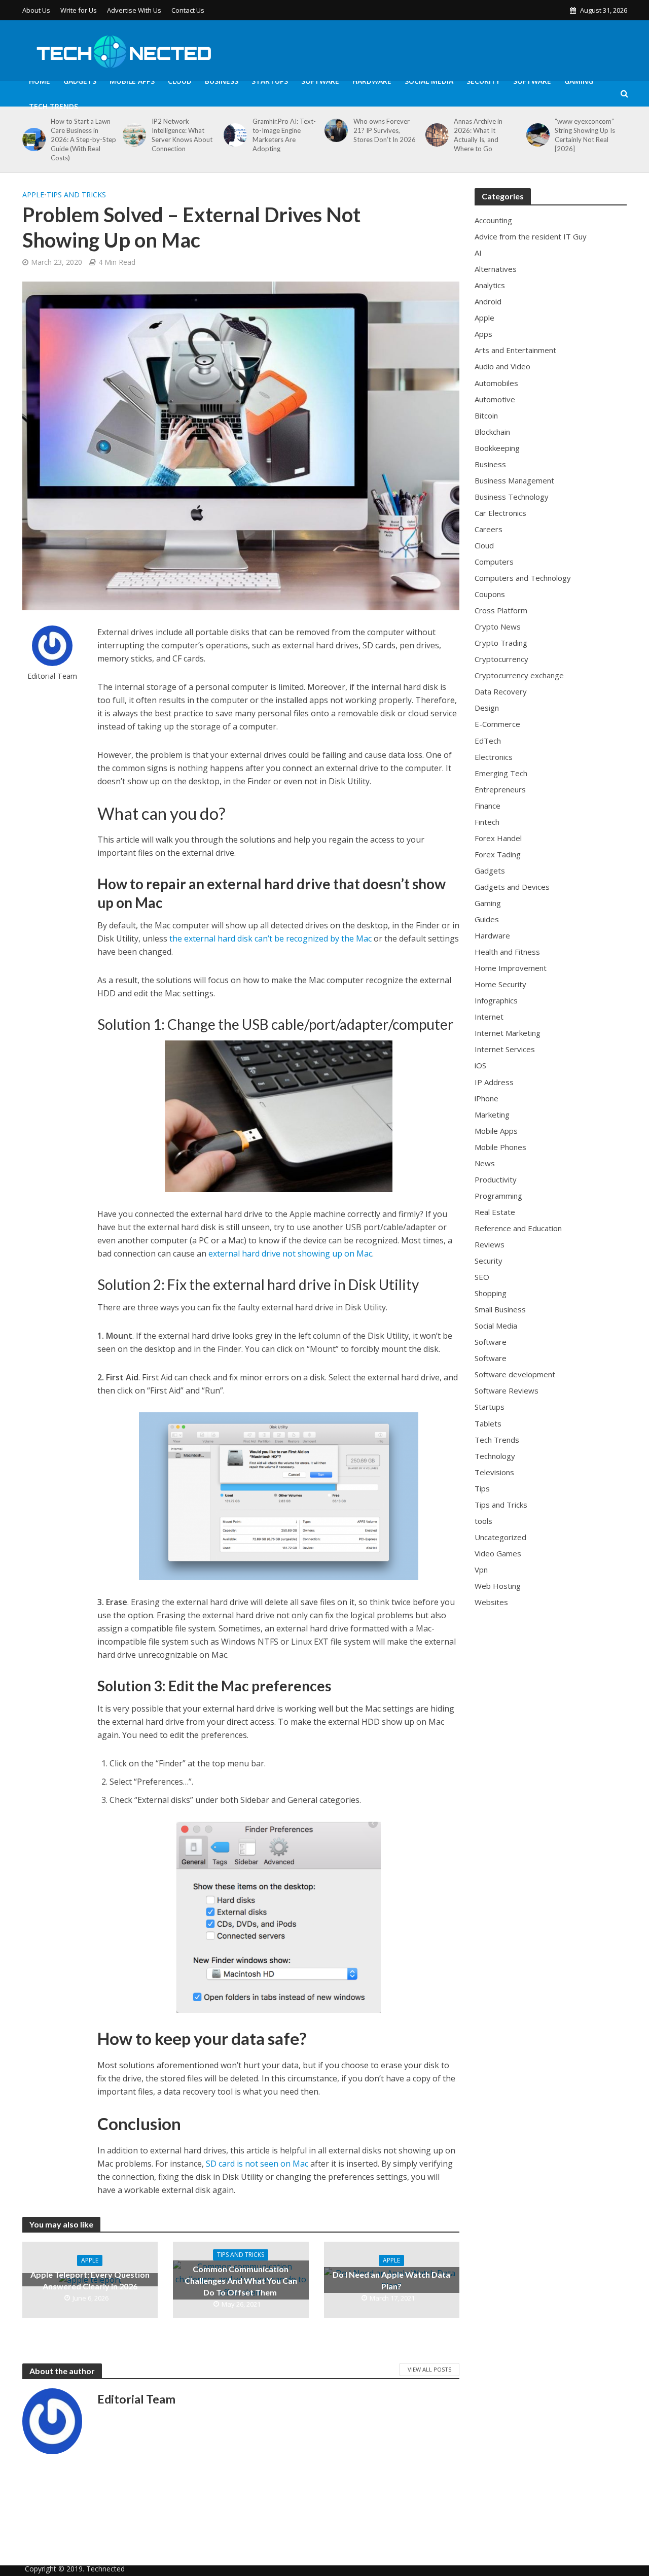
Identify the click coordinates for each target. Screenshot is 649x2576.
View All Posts (429, 2369)
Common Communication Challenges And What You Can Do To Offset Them (241, 2281)
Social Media (429, 81)
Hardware (372, 81)
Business (222, 81)
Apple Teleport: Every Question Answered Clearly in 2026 (90, 2280)
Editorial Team (52, 676)
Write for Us (79, 10)
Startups (270, 81)
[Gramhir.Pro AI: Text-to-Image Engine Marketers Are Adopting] (233, 135)
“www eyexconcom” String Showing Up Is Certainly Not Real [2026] (585, 135)
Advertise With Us (134, 10)
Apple (33, 195)
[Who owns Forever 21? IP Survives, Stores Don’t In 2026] (334, 130)
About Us (36, 10)
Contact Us (188, 10)
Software (320, 81)
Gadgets (80, 81)
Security (483, 81)
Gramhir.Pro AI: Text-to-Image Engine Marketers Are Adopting (284, 135)
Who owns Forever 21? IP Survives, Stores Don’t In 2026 (385, 130)
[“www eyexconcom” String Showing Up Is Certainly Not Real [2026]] (536, 135)
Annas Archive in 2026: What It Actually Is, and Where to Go (478, 135)
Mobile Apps (132, 81)
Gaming (579, 81)
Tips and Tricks (76, 195)
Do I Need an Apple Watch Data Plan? (391, 2280)
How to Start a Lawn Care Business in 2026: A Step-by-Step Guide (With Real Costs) (83, 140)
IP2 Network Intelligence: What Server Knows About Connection (182, 135)
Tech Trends (53, 106)
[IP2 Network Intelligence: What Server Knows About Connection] (133, 135)
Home (40, 81)
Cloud (180, 81)
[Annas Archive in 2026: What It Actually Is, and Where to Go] (435, 135)
